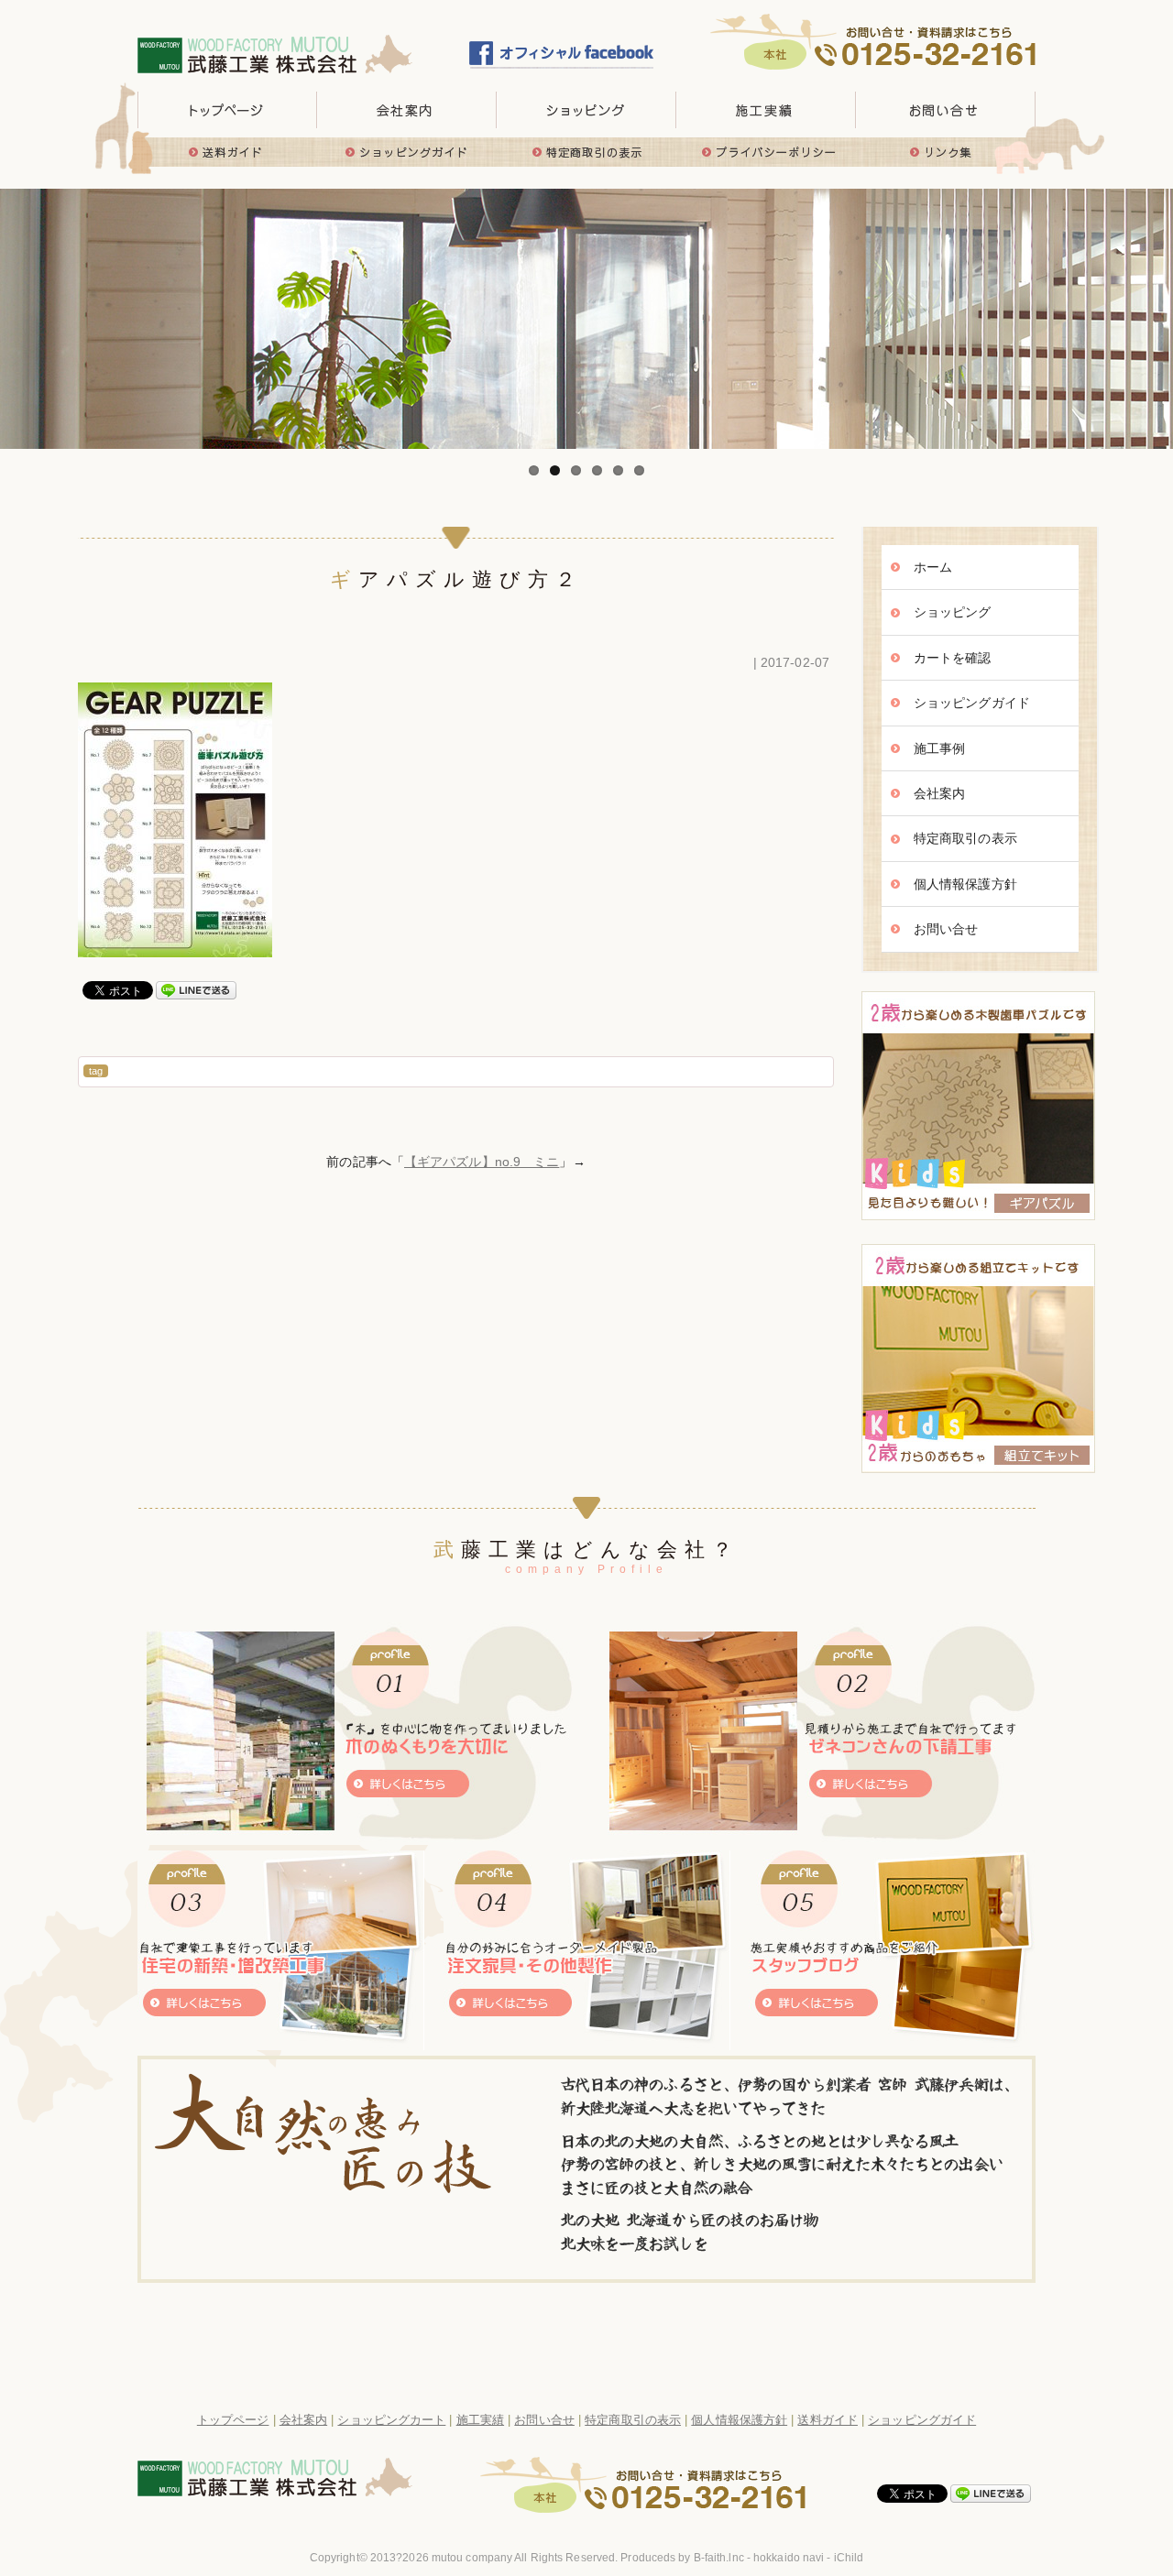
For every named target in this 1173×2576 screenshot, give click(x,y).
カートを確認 (953, 658)
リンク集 (946, 152)
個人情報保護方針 (965, 884)
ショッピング (953, 612)
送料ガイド (227, 152)
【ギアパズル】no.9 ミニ (482, 1162)
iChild (849, 2558)
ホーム (933, 567)
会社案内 (939, 793)
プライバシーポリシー (766, 152)
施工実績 (766, 110)
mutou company (472, 2558)
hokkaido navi (789, 2558)
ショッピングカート (391, 2420)
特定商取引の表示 (586, 152)
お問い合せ (946, 110)
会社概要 (407, 110)
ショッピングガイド (407, 152)
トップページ (227, 110)
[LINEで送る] (196, 989)
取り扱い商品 (586, 110)
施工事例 (939, 748)
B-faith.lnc (719, 2558)
